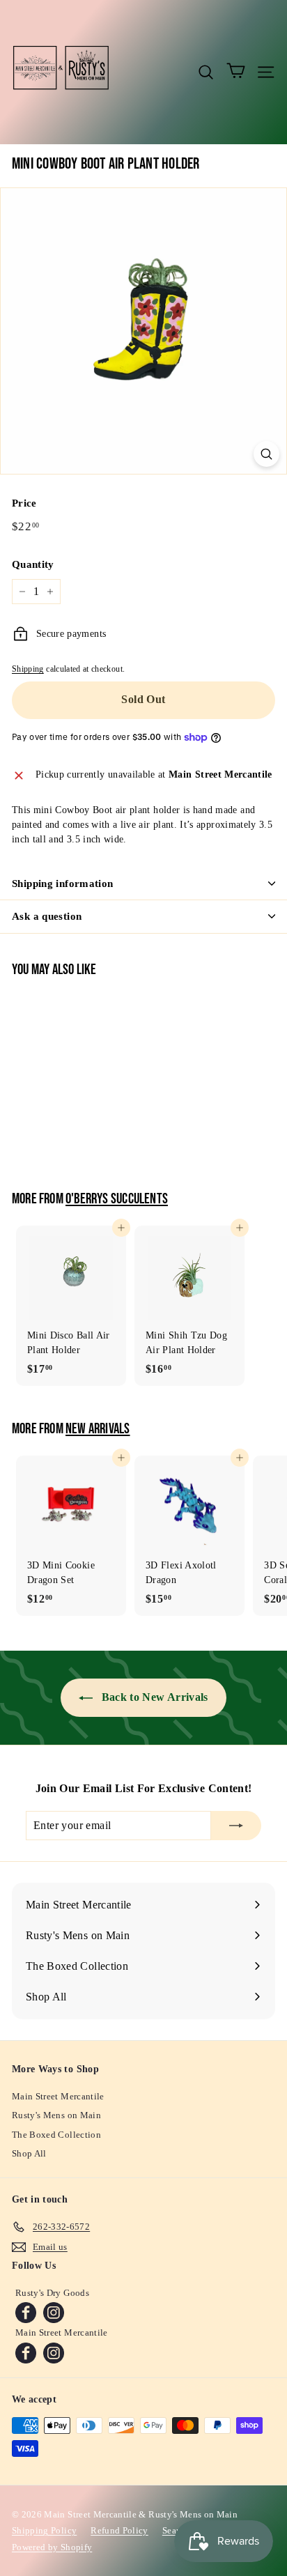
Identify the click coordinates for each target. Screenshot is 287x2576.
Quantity (33, 564)
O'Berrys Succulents (117, 1199)
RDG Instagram (54, 2313)
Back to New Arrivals (153, 1697)
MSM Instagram (54, 2353)
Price (24, 503)
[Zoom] (266, 454)
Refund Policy (119, 2530)
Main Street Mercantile (58, 2096)
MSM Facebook (26, 2353)
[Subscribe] (236, 1826)
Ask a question (47, 916)
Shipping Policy (44, 2530)
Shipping (28, 669)
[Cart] (236, 72)
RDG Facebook (26, 2313)
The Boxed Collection (56, 2135)
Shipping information (63, 884)
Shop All (29, 2153)
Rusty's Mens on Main (56, 2115)
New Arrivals (98, 1429)
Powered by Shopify (52, 2547)
